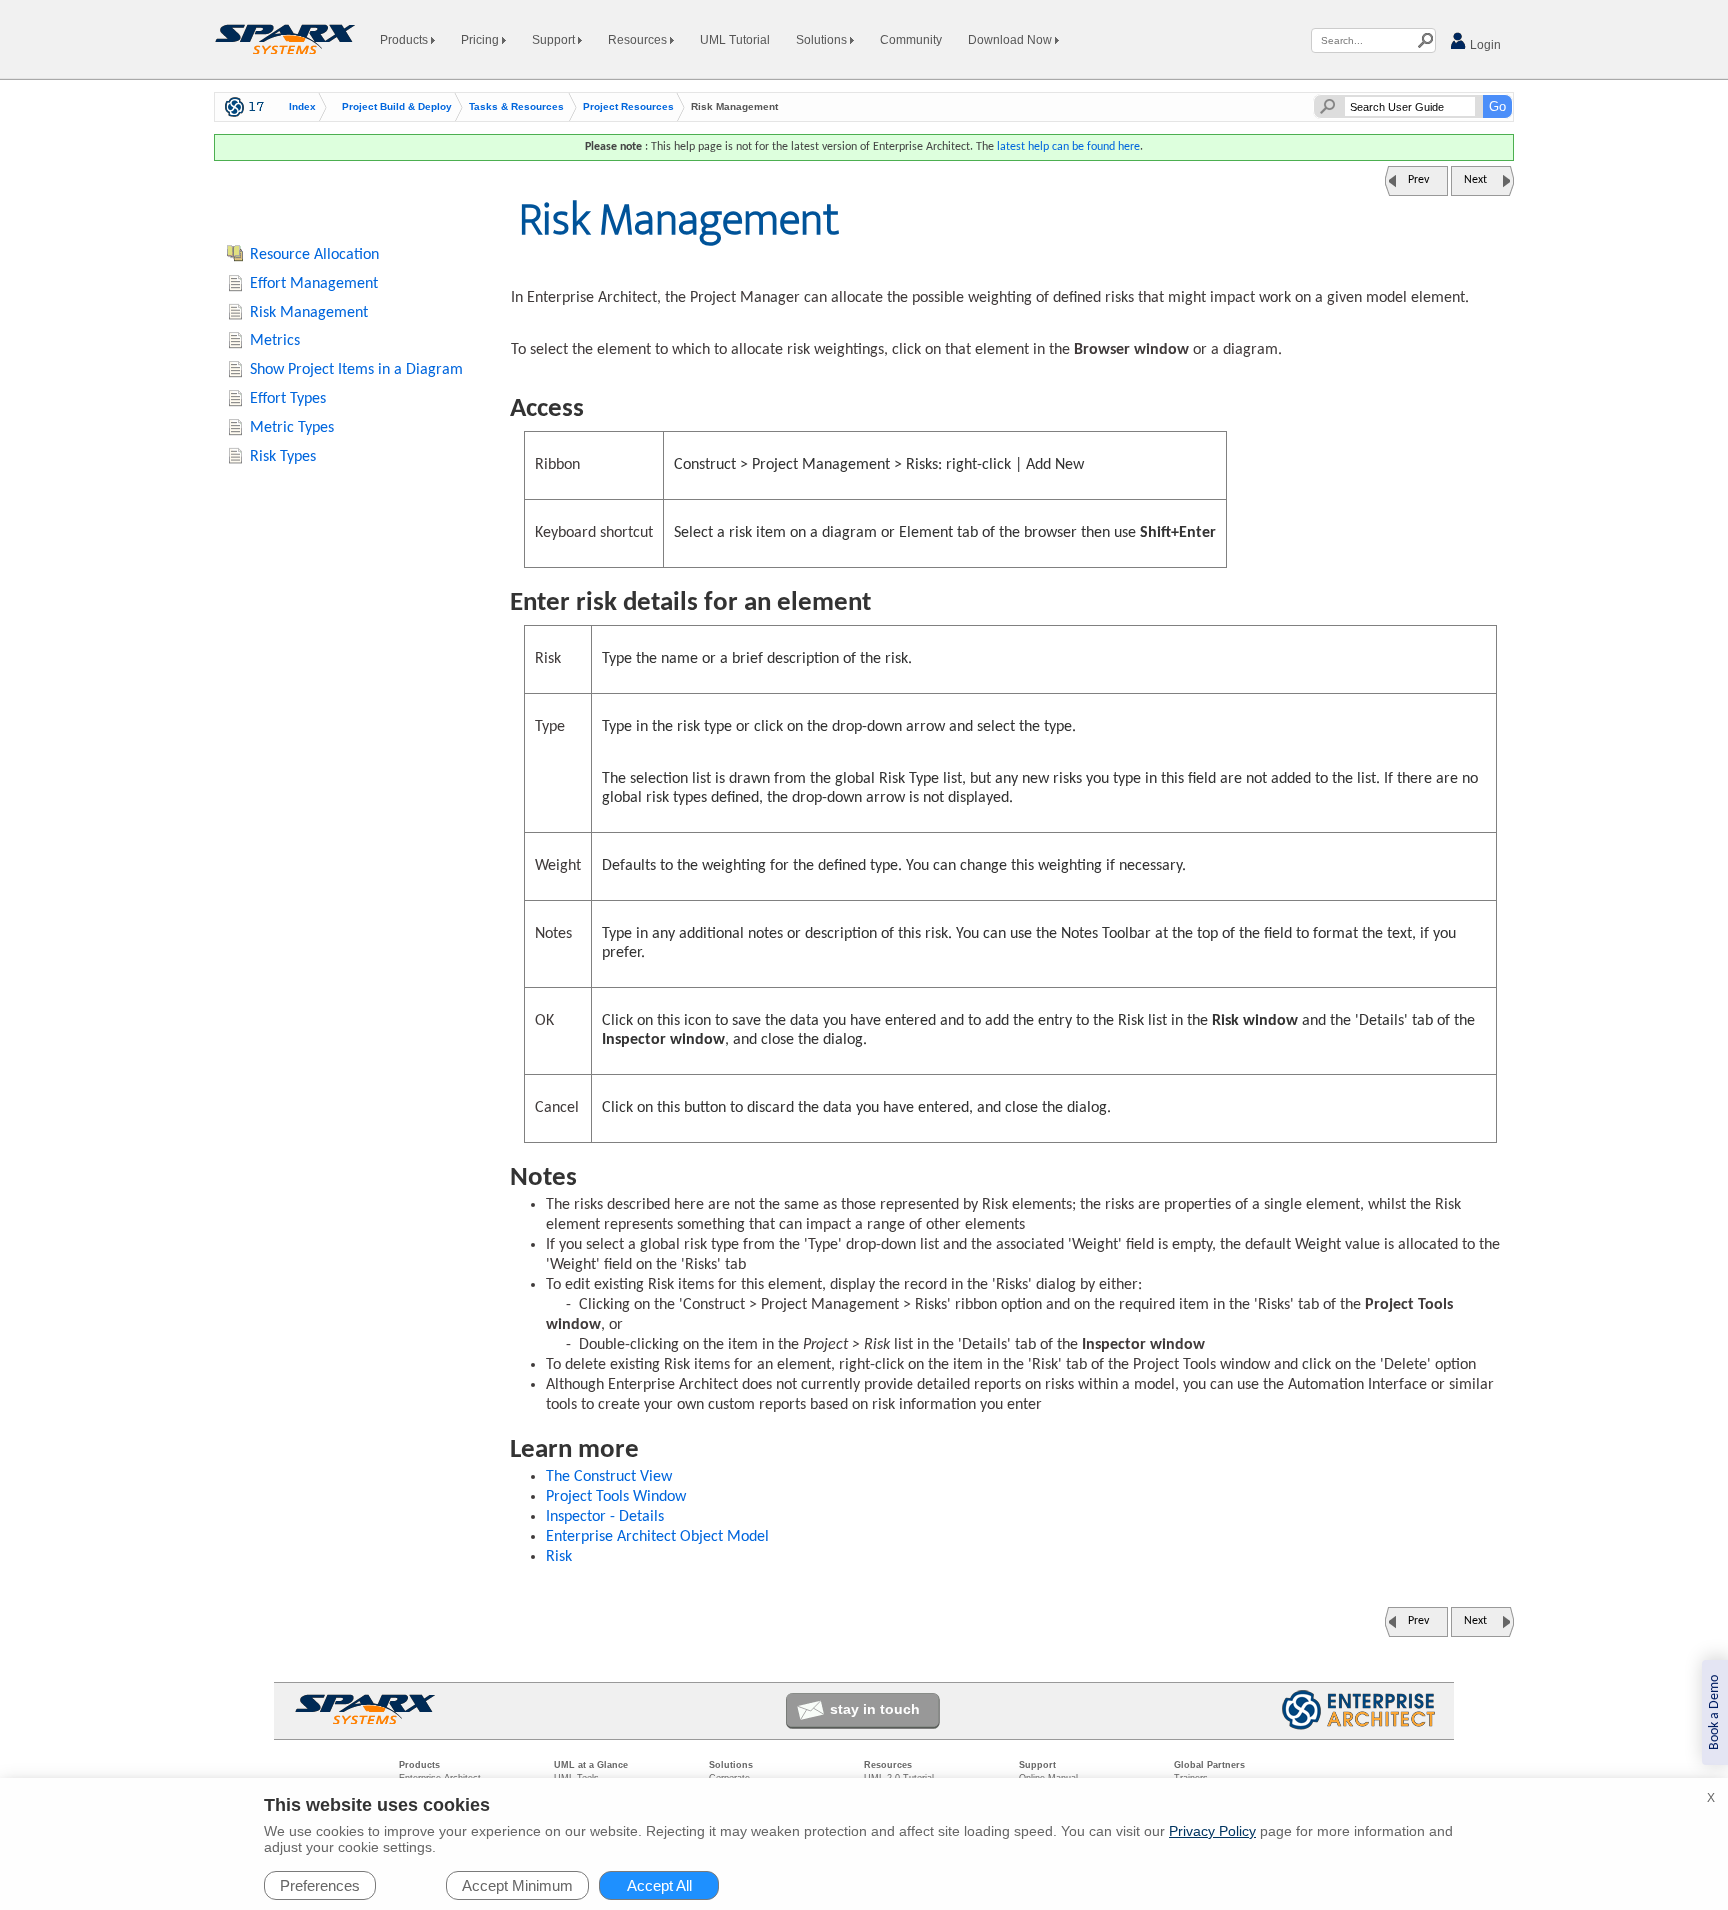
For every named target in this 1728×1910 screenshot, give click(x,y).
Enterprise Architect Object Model (657, 1537)
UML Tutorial (735, 40)
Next (1475, 180)
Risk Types (283, 457)
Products (405, 40)
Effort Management (314, 284)
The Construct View (609, 1477)
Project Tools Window (616, 1497)
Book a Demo (1714, 1712)
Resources (639, 40)
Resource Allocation (314, 255)
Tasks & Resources (516, 107)
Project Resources (628, 107)
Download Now (1011, 40)
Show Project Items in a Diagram (356, 370)
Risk (559, 1557)
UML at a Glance (591, 1765)
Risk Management (309, 313)
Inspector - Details (605, 1517)
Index (302, 107)
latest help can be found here (1068, 147)
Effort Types (288, 399)
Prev (1418, 180)
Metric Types (292, 428)
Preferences (320, 1885)
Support (555, 40)
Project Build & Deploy (397, 107)
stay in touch (875, 1709)
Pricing (481, 40)
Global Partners (1209, 1765)
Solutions (823, 40)
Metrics (275, 341)
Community (911, 40)
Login (1484, 45)
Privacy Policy (1212, 1831)
